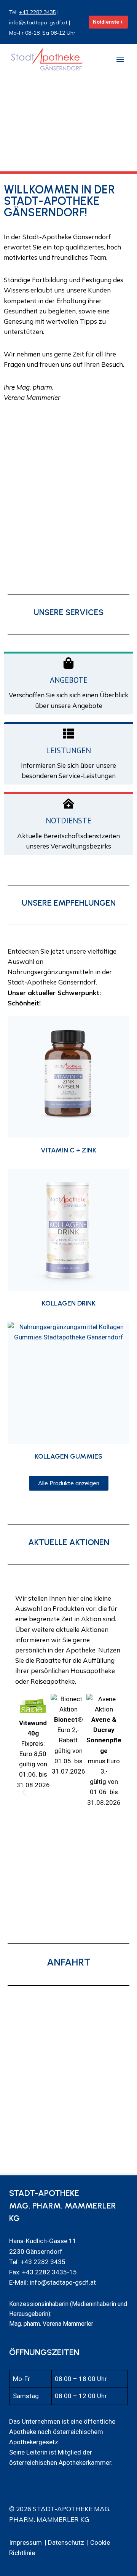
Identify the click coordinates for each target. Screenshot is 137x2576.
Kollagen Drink (69, 1303)
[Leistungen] (68, 733)
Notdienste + (108, 22)
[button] (24, 1792)
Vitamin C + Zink (68, 1150)
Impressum (25, 2542)
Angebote (69, 680)
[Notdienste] (68, 804)
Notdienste (68, 821)
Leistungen (68, 750)
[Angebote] (68, 663)
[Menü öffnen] (120, 59)
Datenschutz (66, 2542)
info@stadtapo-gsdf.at (38, 22)
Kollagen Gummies (68, 1456)
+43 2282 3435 (37, 12)
